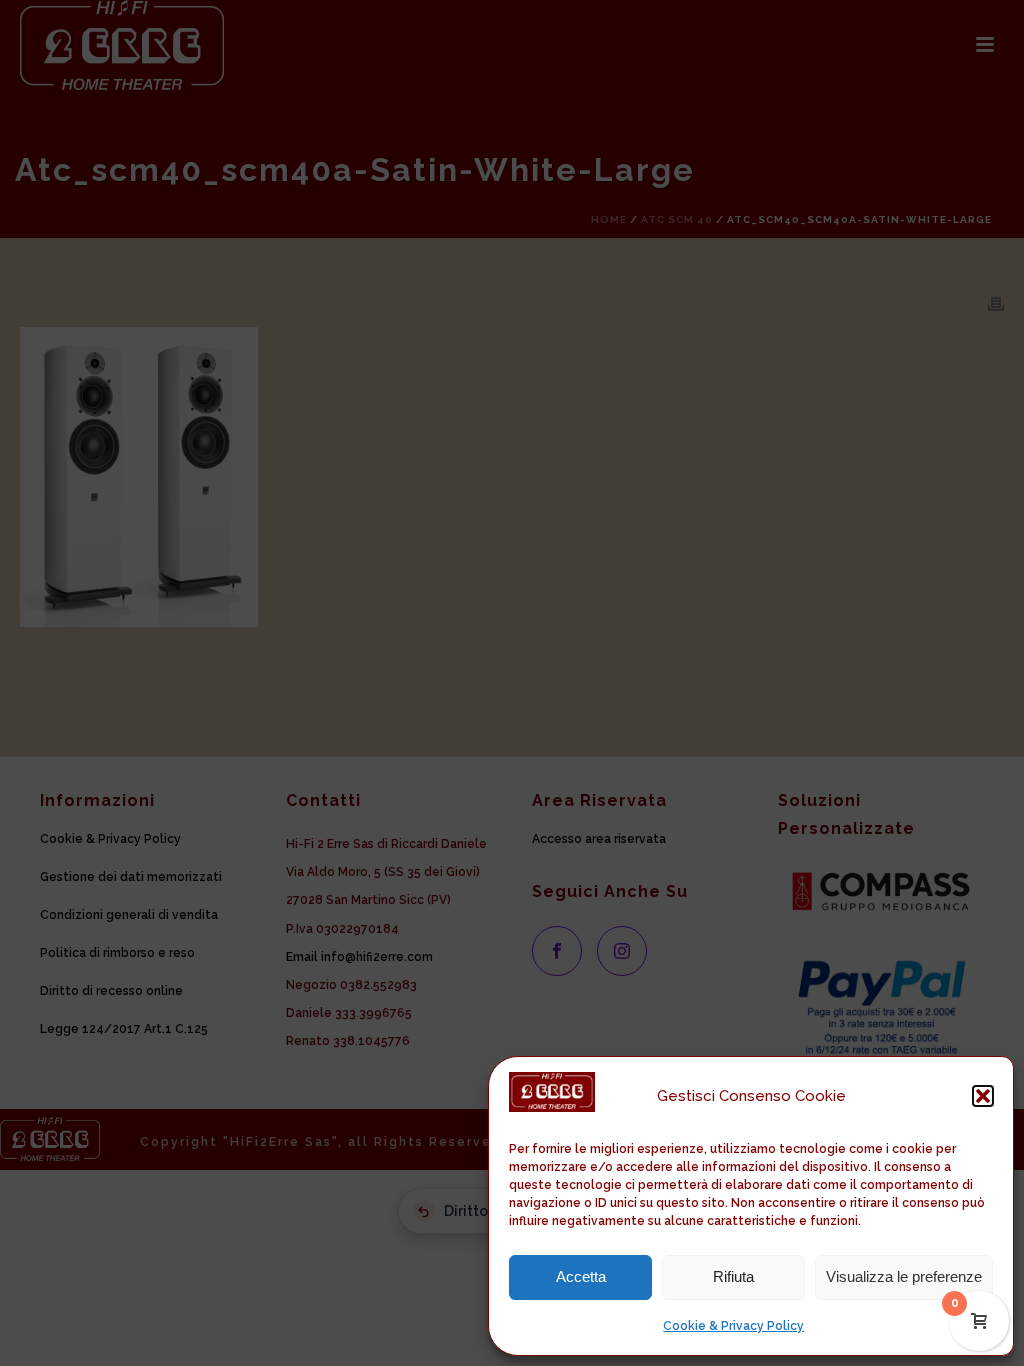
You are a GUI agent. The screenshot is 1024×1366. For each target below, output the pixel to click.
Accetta (581, 1276)
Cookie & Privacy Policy (733, 1326)
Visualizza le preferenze (904, 1276)
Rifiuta (733, 1276)
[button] (983, 1096)
